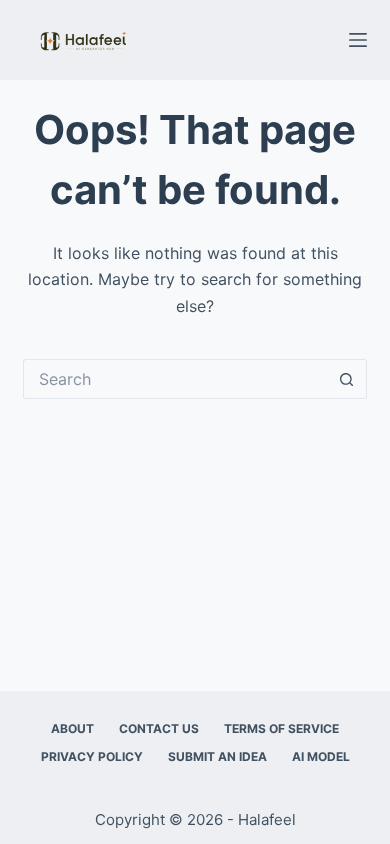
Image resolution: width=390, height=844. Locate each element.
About (72, 728)
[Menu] (358, 40)
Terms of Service (281, 728)
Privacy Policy (92, 756)
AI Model (321, 756)
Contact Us (159, 728)
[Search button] (347, 379)
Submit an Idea (217, 756)
